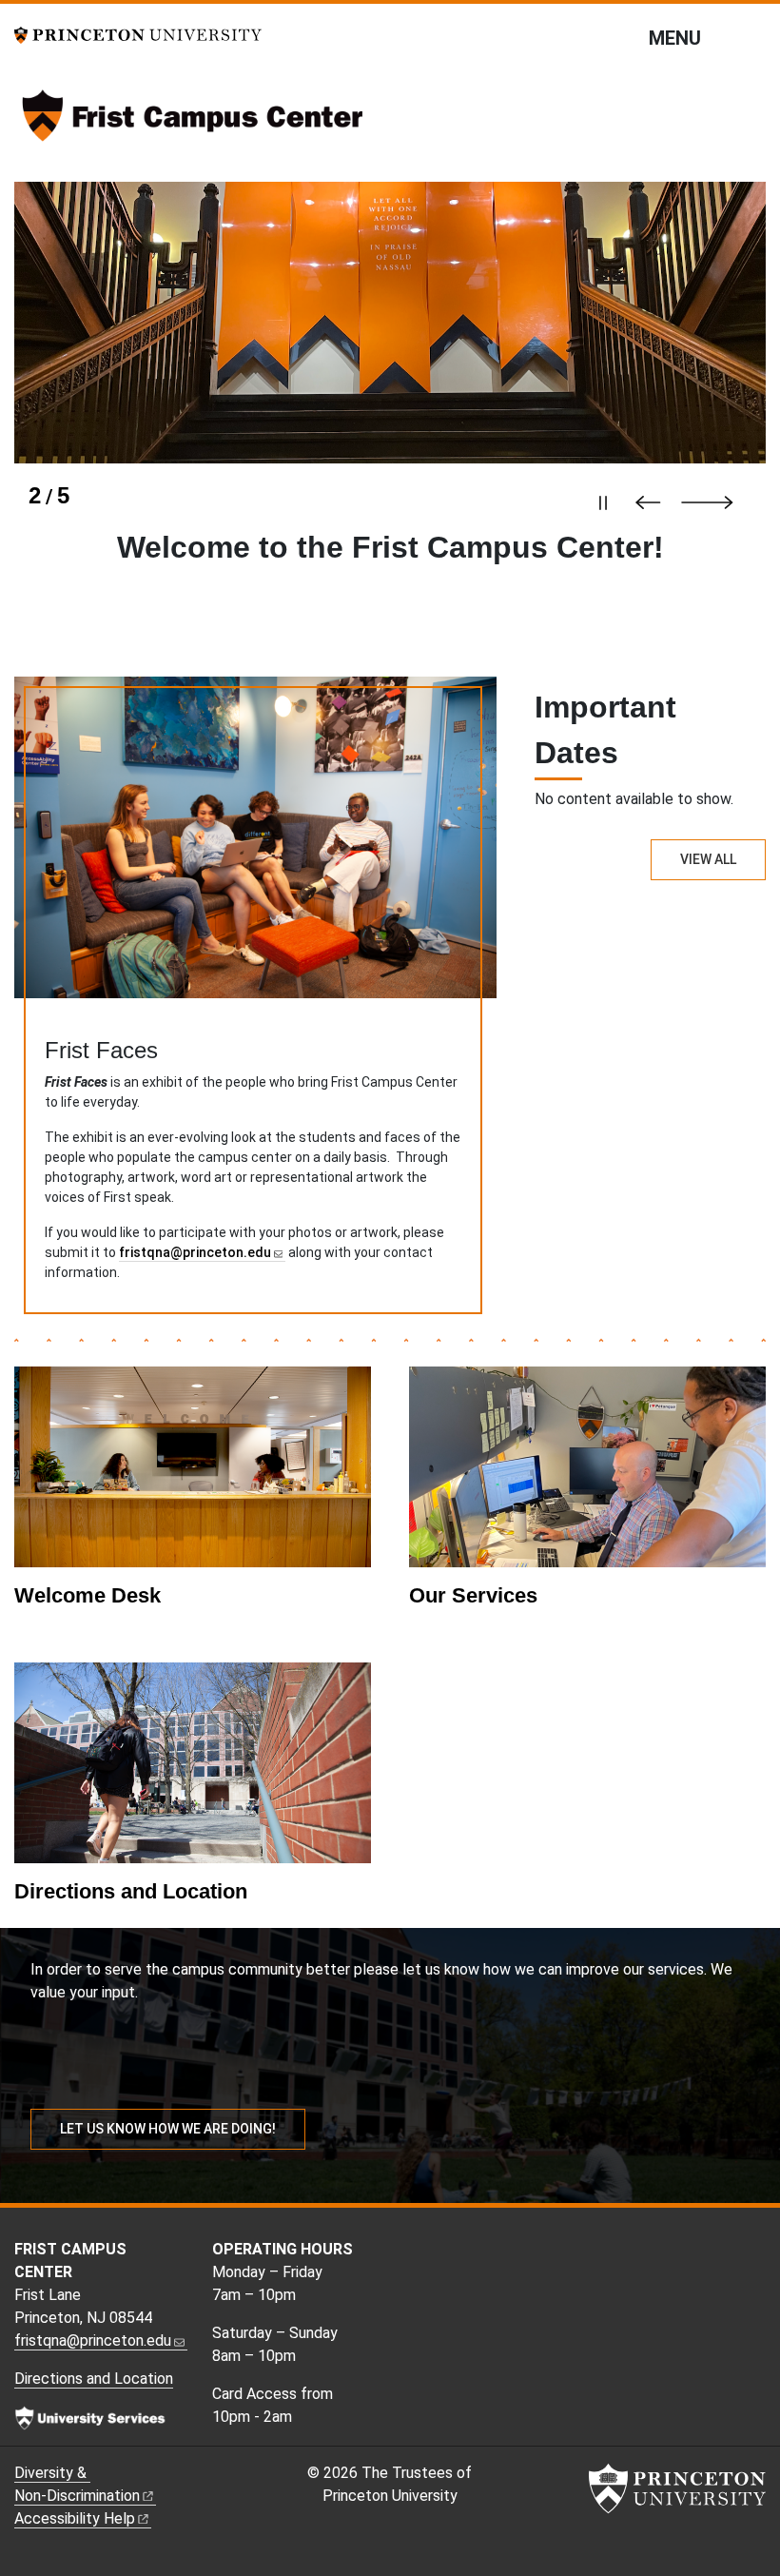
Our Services (473, 1595)
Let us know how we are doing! (168, 2129)
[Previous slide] (653, 502)
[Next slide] (716, 502)
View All (708, 859)
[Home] (193, 123)
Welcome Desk (88, 1595)
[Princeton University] (138, 34)
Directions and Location (131, 1891)
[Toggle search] (753, 37)
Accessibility (75, 2518)
